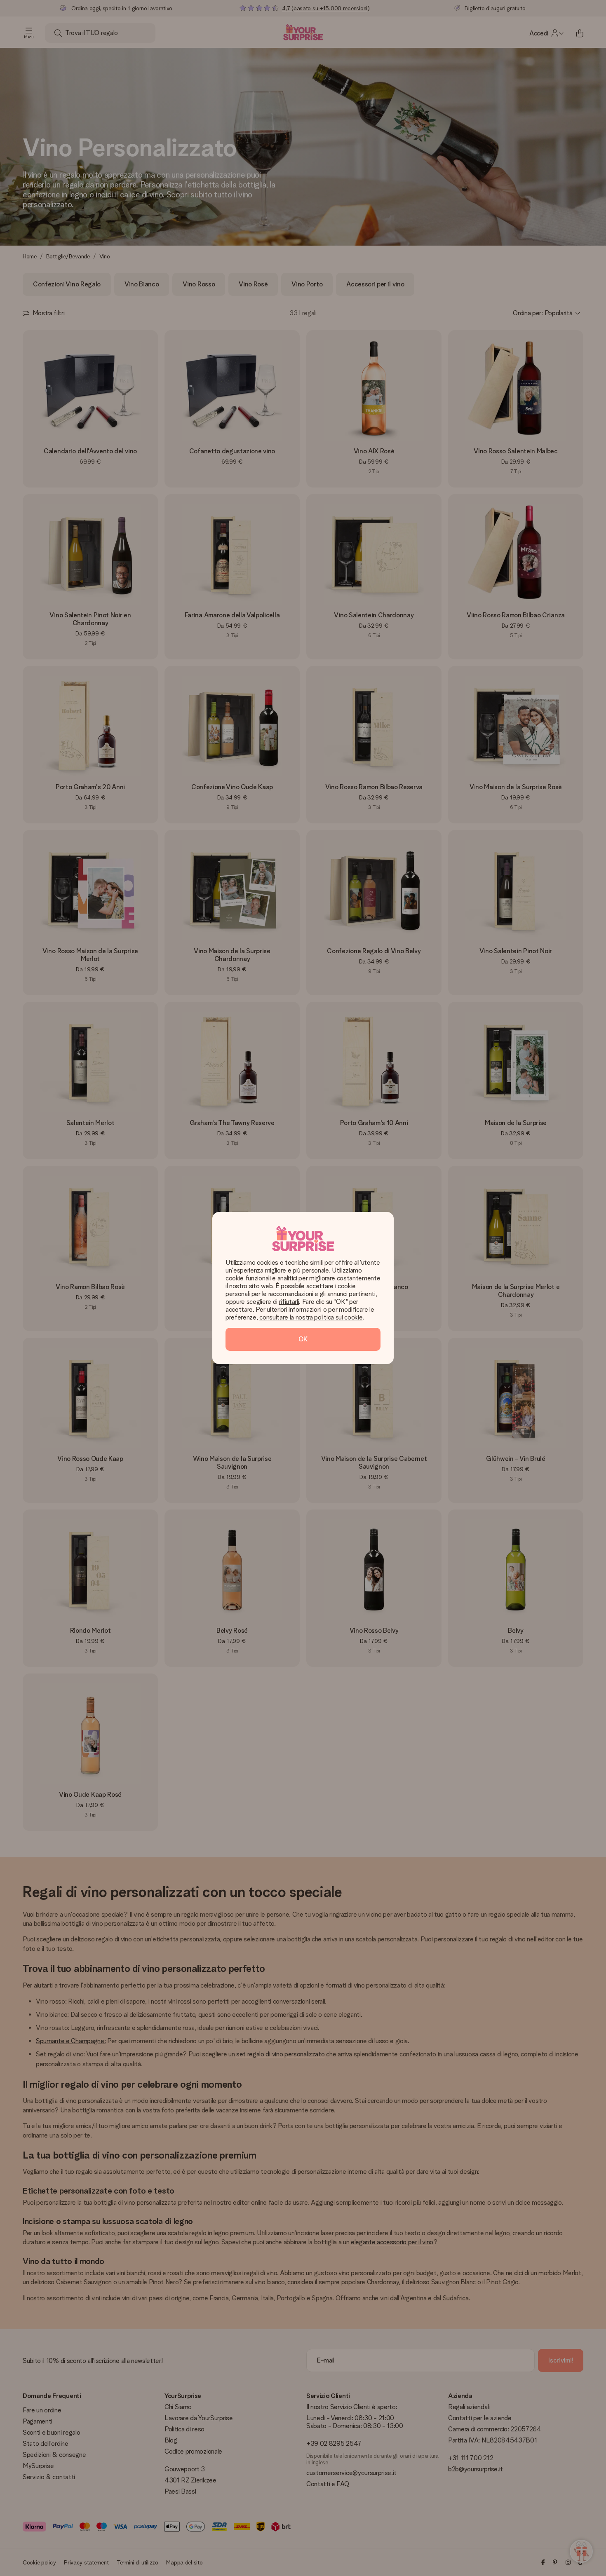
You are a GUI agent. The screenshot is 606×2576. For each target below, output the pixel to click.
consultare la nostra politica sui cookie (311, 1317)
